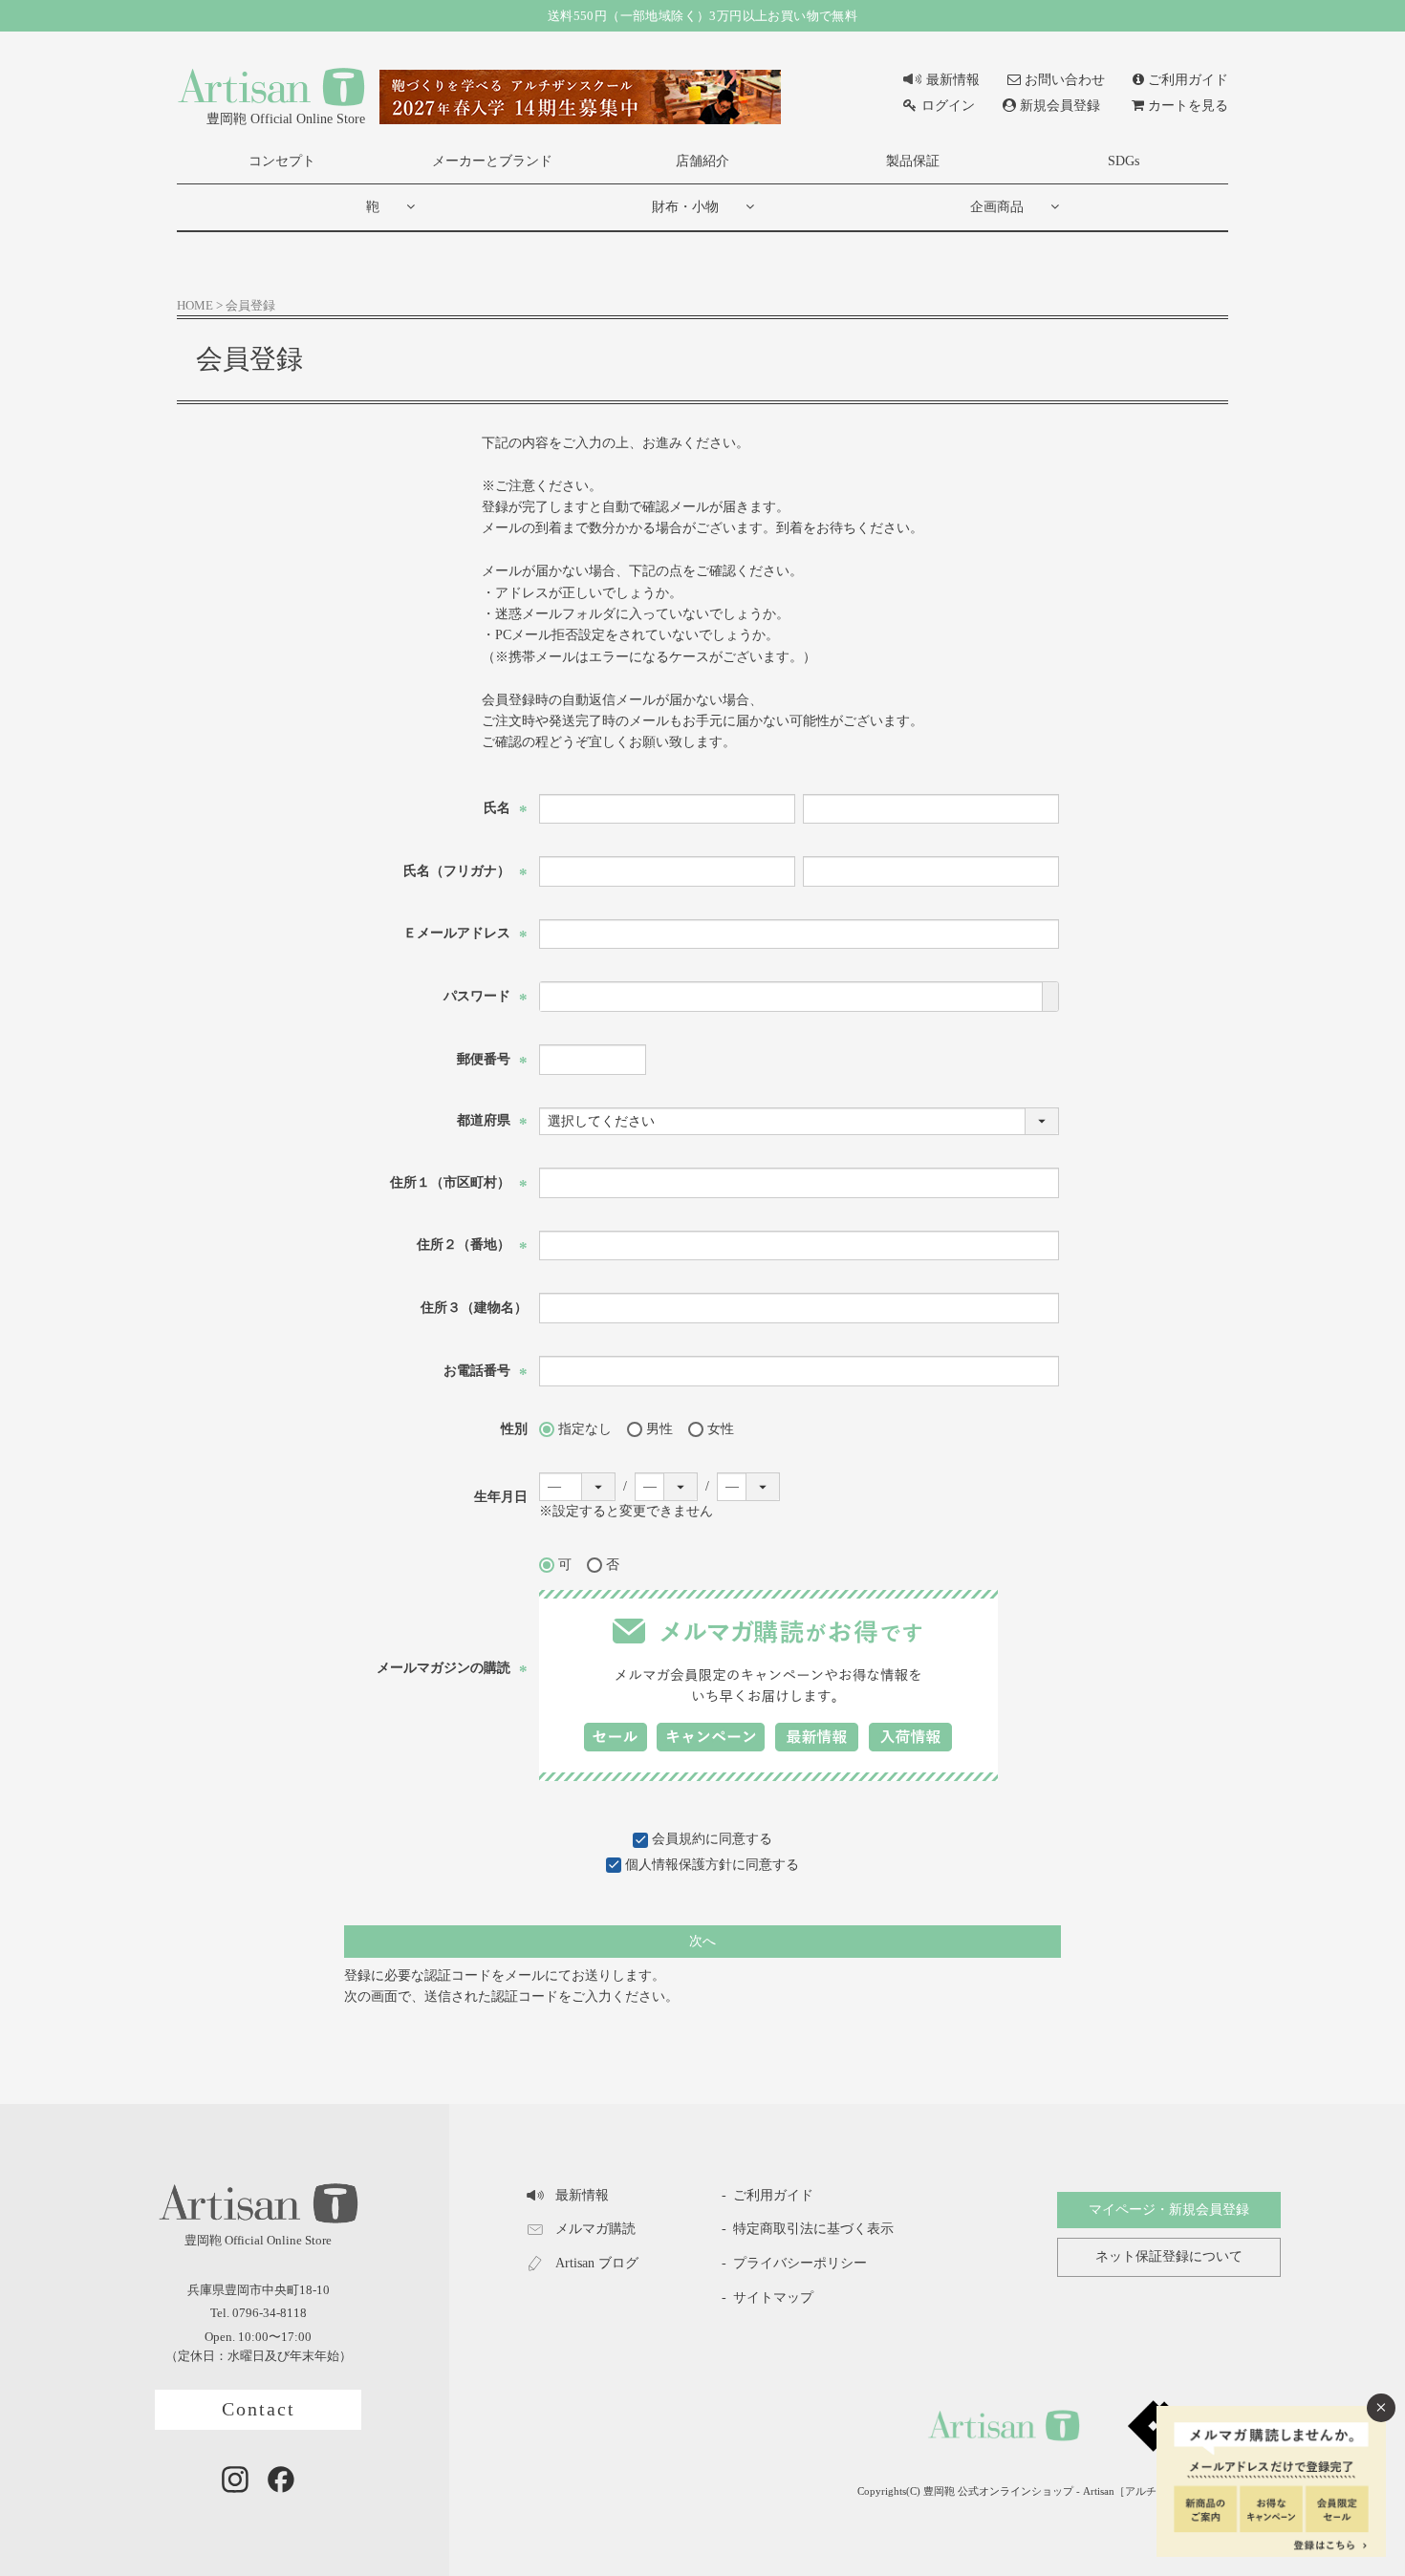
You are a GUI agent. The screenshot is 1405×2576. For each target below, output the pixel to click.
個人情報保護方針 (679, 1865)
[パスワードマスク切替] (1050, 997)
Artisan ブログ (597, 2263)
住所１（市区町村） (459, 1182)
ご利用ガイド (1188, 80)
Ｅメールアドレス (465, 933)
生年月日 (501, 1497)
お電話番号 (486, 1371)
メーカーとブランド (492, 161)
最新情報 (952, 80)
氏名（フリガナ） (465, 871)
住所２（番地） (472, 1245)
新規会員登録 (1060, 106)
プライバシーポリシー (800, 2263)
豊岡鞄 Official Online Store (286, 119)
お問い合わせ (1065, 80)
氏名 (506, 808)
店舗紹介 (702, 161)
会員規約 (679, 1839)
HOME (195, 306)
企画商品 (997, 207)
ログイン (948, 106)
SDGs (1124, 161)
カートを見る (1188, 106)
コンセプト (282, 161)
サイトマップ (773, 2297)
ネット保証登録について (1169, 2256)
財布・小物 (685, 207)
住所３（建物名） (474, 1308)
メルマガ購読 (595, 2229)
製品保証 (913, 161)
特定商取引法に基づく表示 (813, 2229)
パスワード (486, 996)
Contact (259, 2409)
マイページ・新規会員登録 (1169, 2210)
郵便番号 (492, 1059)
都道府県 (492, 1120)
